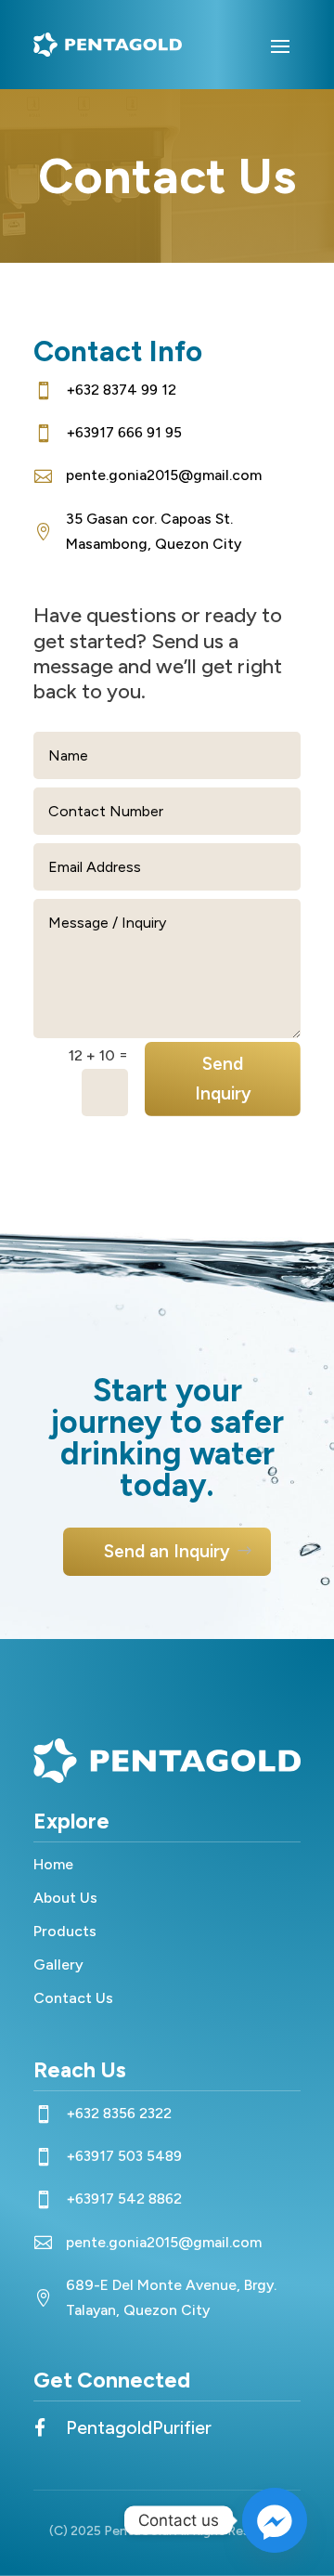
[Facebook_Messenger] (275, 2520)
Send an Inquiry (167, 1551)
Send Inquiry (223, 1079)
